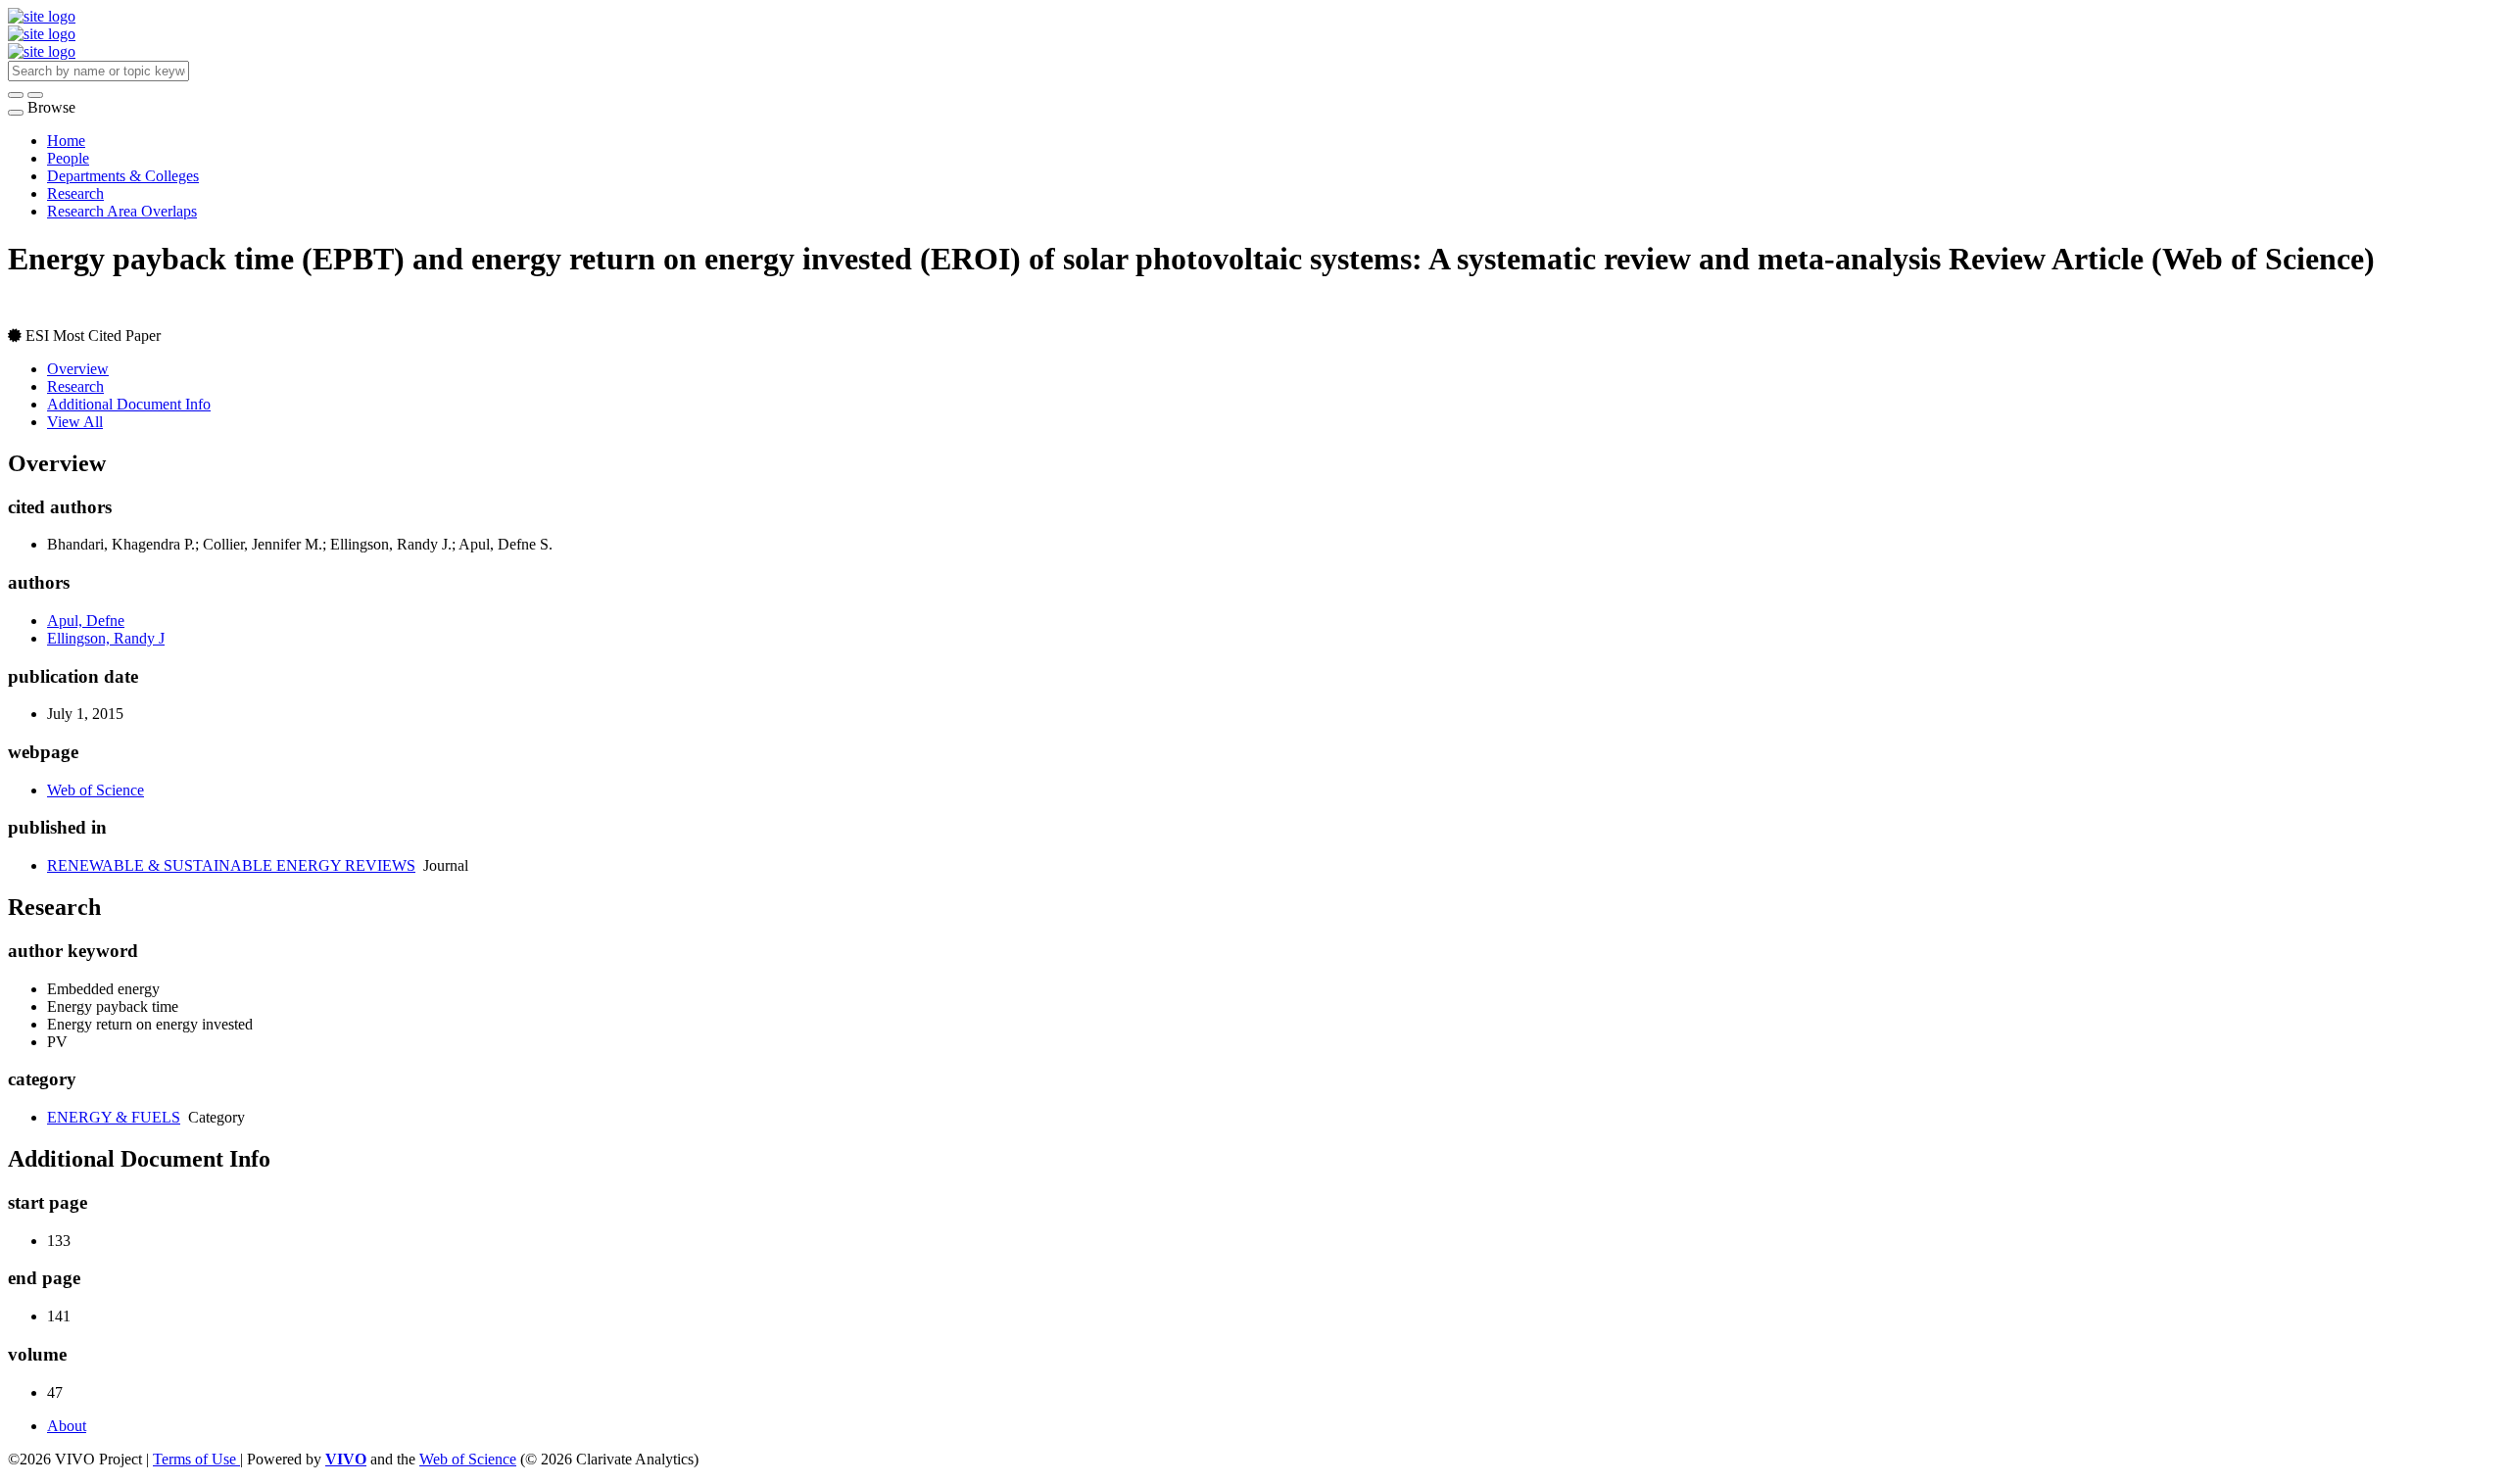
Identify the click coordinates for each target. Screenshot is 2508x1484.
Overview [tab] (78, 369)
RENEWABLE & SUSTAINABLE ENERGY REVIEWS (231, 865)
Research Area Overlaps (122, 211)
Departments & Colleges (123, 176)
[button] (16, 95)
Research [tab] (75, 386)
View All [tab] (75, 422)
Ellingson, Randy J (106, 638)
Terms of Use (196, 1459)
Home (66, 141)
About (67, 1426)
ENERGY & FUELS (114, 1117)
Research (75, 193)
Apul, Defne (86, 621)
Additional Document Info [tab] (129, 404)
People (68, 158)
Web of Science (96, 790)
